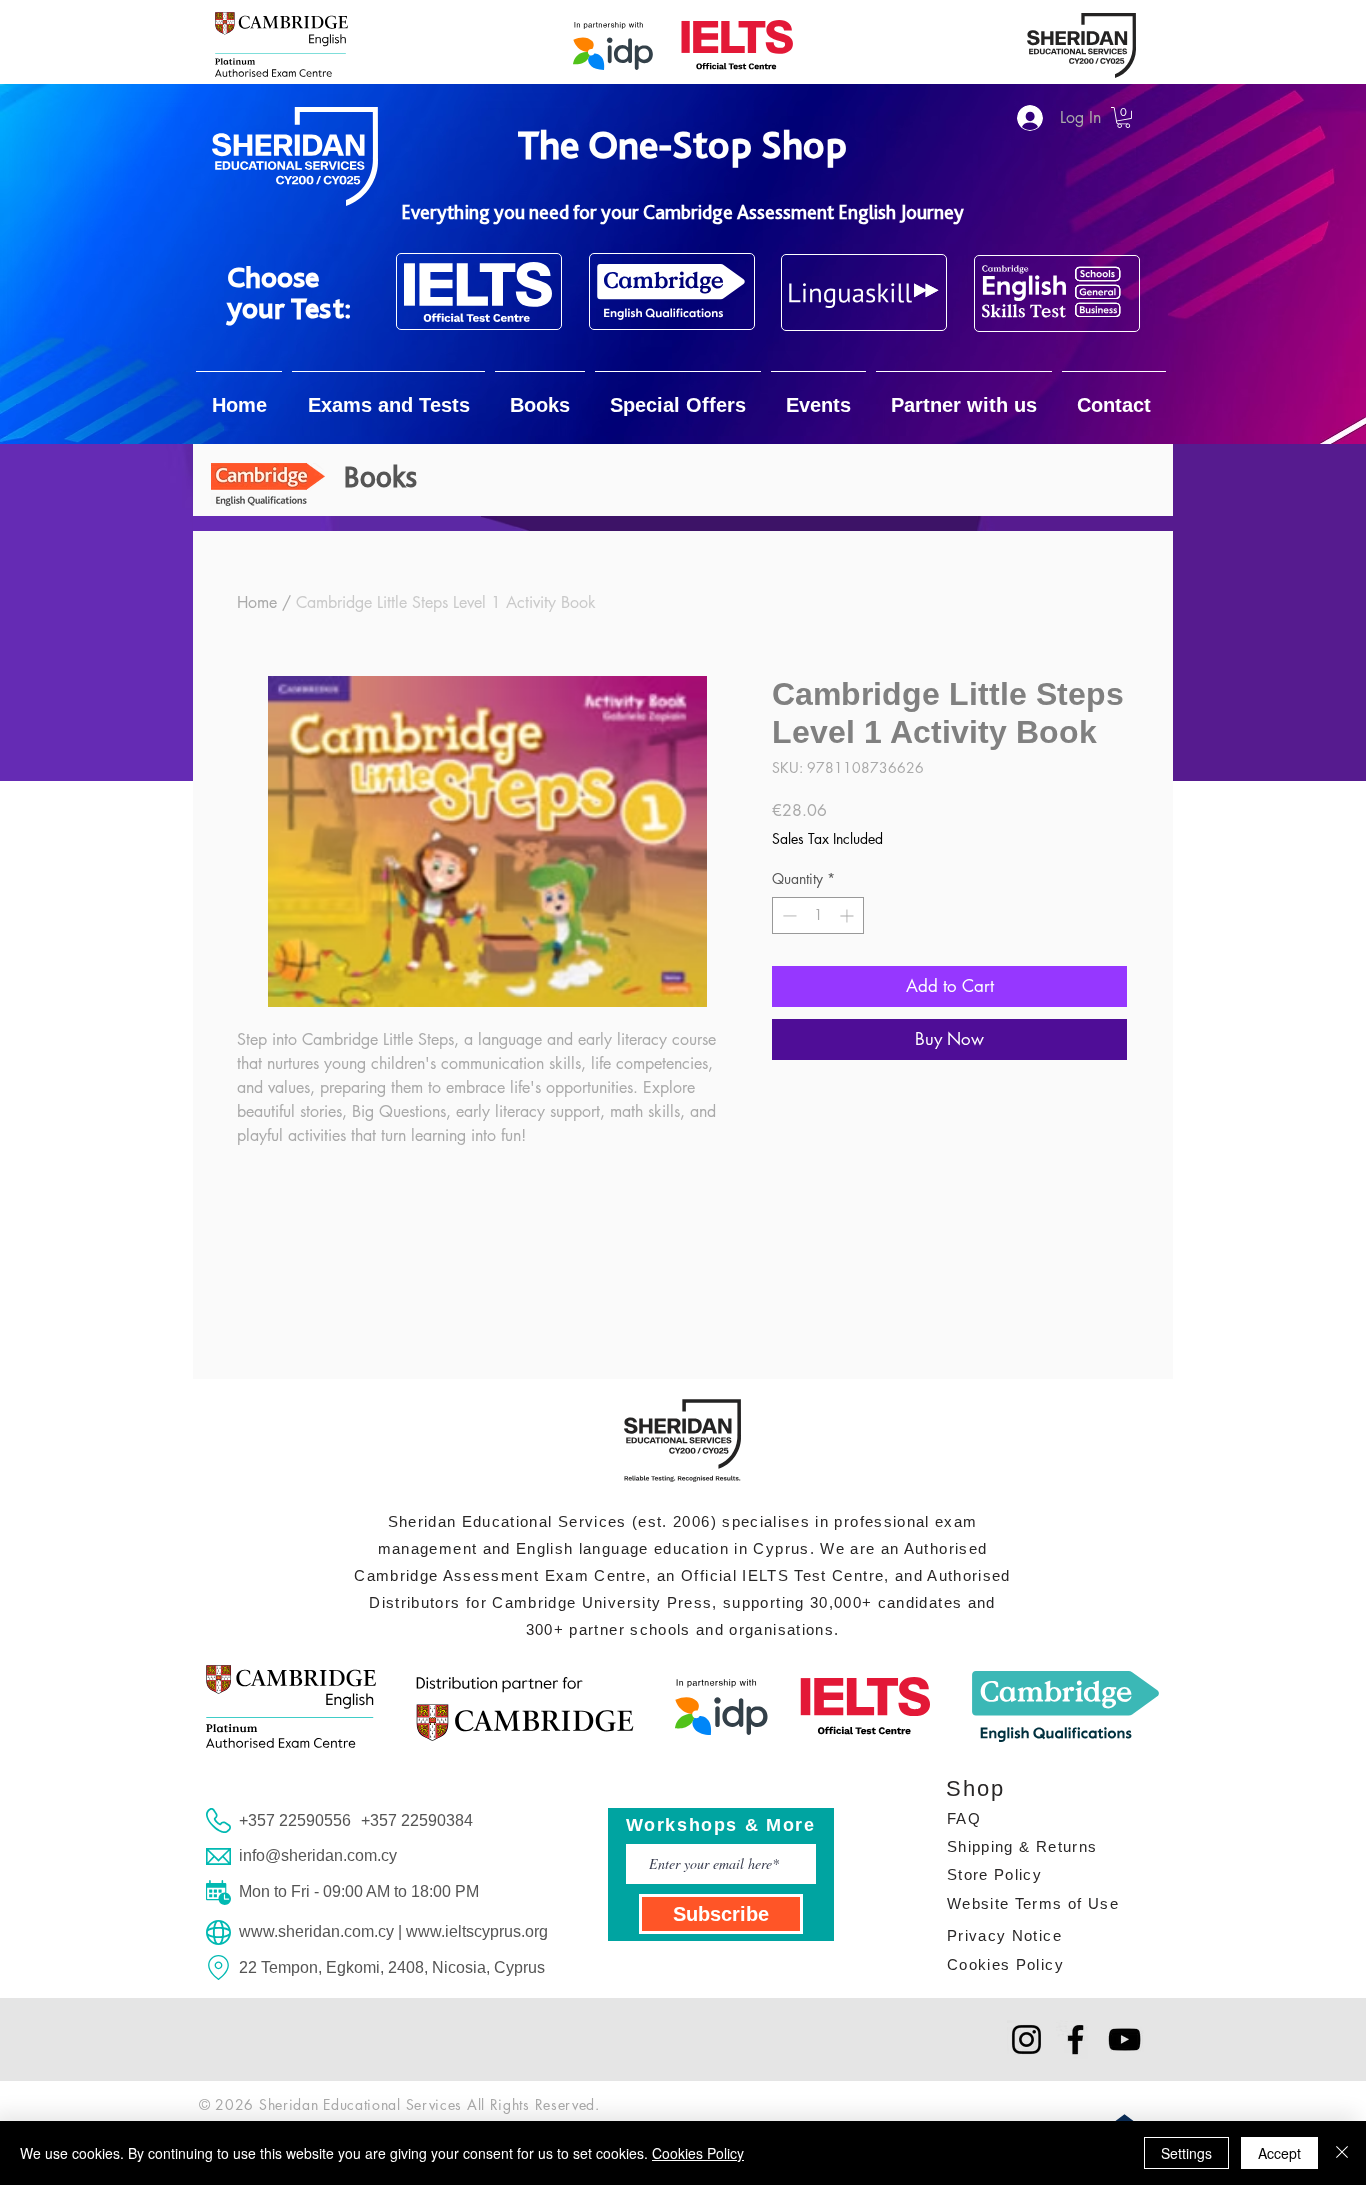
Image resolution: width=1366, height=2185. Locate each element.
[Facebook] (1075, 2039)
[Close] (1342, 2153)
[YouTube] (1124, 2039)
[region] (479, 291)
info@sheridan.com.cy (318, 1855)
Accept (1279, 2153)
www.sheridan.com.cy (316, 1931)
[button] (1123, 117)
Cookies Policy (698, 2153)
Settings (1186, 2153)
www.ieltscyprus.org (477, 1931)
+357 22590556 (295, 1820)
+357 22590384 (417, 1820)
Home (257, 602)
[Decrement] (787, 915)
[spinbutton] (818, 915)
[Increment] (848, 915)
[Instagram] (1026, 2039)
